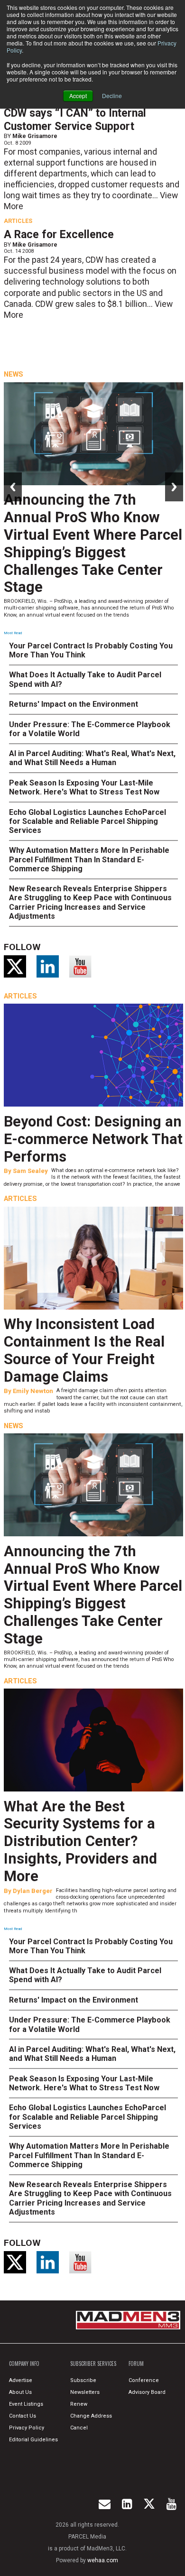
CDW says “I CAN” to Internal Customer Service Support (75, 120)
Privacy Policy (27, 2428)
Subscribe (83, 2380)
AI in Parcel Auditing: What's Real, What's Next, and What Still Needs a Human (92, 758)
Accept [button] (78, 96)
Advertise (21, 2380)
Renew (79, 2404)
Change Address (91, 2416)
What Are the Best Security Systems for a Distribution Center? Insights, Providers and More (80, 1841)
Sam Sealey (30, 1171)
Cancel (79, 2428)
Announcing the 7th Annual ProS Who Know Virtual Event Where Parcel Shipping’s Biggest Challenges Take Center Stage (93, 543)
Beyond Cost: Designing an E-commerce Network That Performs (93, 1139)
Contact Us (23, 2416)
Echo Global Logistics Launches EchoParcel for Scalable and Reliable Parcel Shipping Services (88, 821)
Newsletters (85, 2392)
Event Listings (26, 2404)
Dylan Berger (33, 1891)
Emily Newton (33, 1391)
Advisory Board (147, 2392)
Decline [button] (112, 96)
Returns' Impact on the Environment (74, 704)
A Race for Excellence (59, 235)
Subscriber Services (93, 2364)
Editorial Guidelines (33, 2440)
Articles (18, 221)
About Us (20, 2392)
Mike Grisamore (35, 136)
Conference (144, 2380)
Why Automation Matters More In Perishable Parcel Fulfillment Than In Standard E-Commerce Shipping (89, 859)
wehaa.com (103, 2560)
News (14, 374)
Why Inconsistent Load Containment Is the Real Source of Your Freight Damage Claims (84, 1350)
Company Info (24, 2364)
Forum (136, 2364)
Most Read (13, 633)
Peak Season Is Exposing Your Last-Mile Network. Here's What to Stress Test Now (84, 787)
